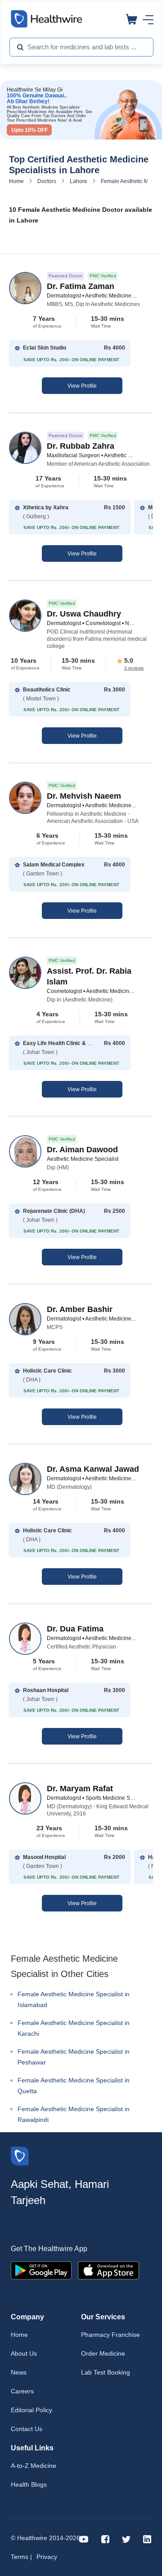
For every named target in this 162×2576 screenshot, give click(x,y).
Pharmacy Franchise (110, 2335)
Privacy (47, 2557)
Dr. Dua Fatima (75, 1629)
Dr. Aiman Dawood (82, 1150)
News (19, 2372)
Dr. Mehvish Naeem (84, 796)
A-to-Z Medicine (34, 2466)
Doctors (47, 181)
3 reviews (134, 668)
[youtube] (84, 2539)
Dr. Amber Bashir (80, 1309)
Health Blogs (29, 2484)
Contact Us (27, 2429)
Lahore (79, 181)
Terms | (21, 2557)
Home (16, 181)
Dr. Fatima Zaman (81, 286)
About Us (24, 2353)
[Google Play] (41, 2270)
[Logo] (20, 2155)
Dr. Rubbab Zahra (81, 446)
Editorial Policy (31, 2410)
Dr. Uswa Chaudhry (84, 614)
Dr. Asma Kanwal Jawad (93, 1469)
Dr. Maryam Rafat (80, 1789)
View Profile (82, 386)
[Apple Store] (108, 2270)
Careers (22, 2391)
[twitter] (126, 2539)
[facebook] (105, 2539)
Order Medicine (103, 2353)
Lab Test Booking (106, 2372)
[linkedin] (147, 2539)
